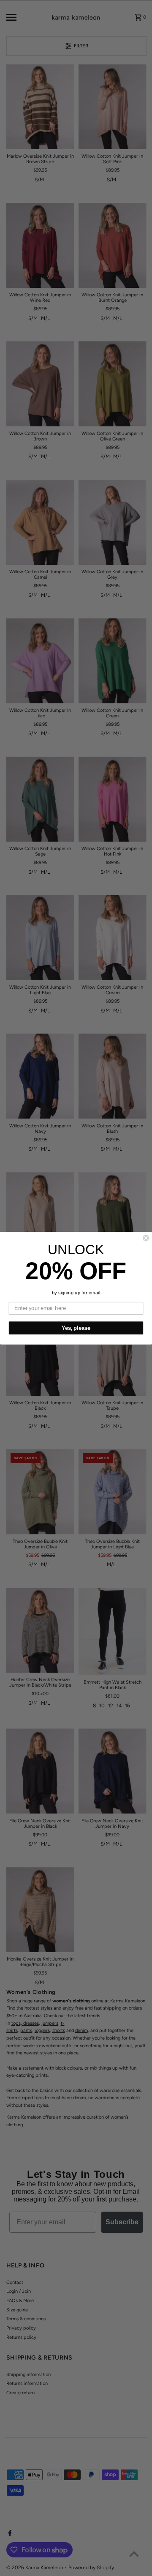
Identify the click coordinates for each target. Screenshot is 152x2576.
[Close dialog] (146, 1238)
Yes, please (76, 1328)
